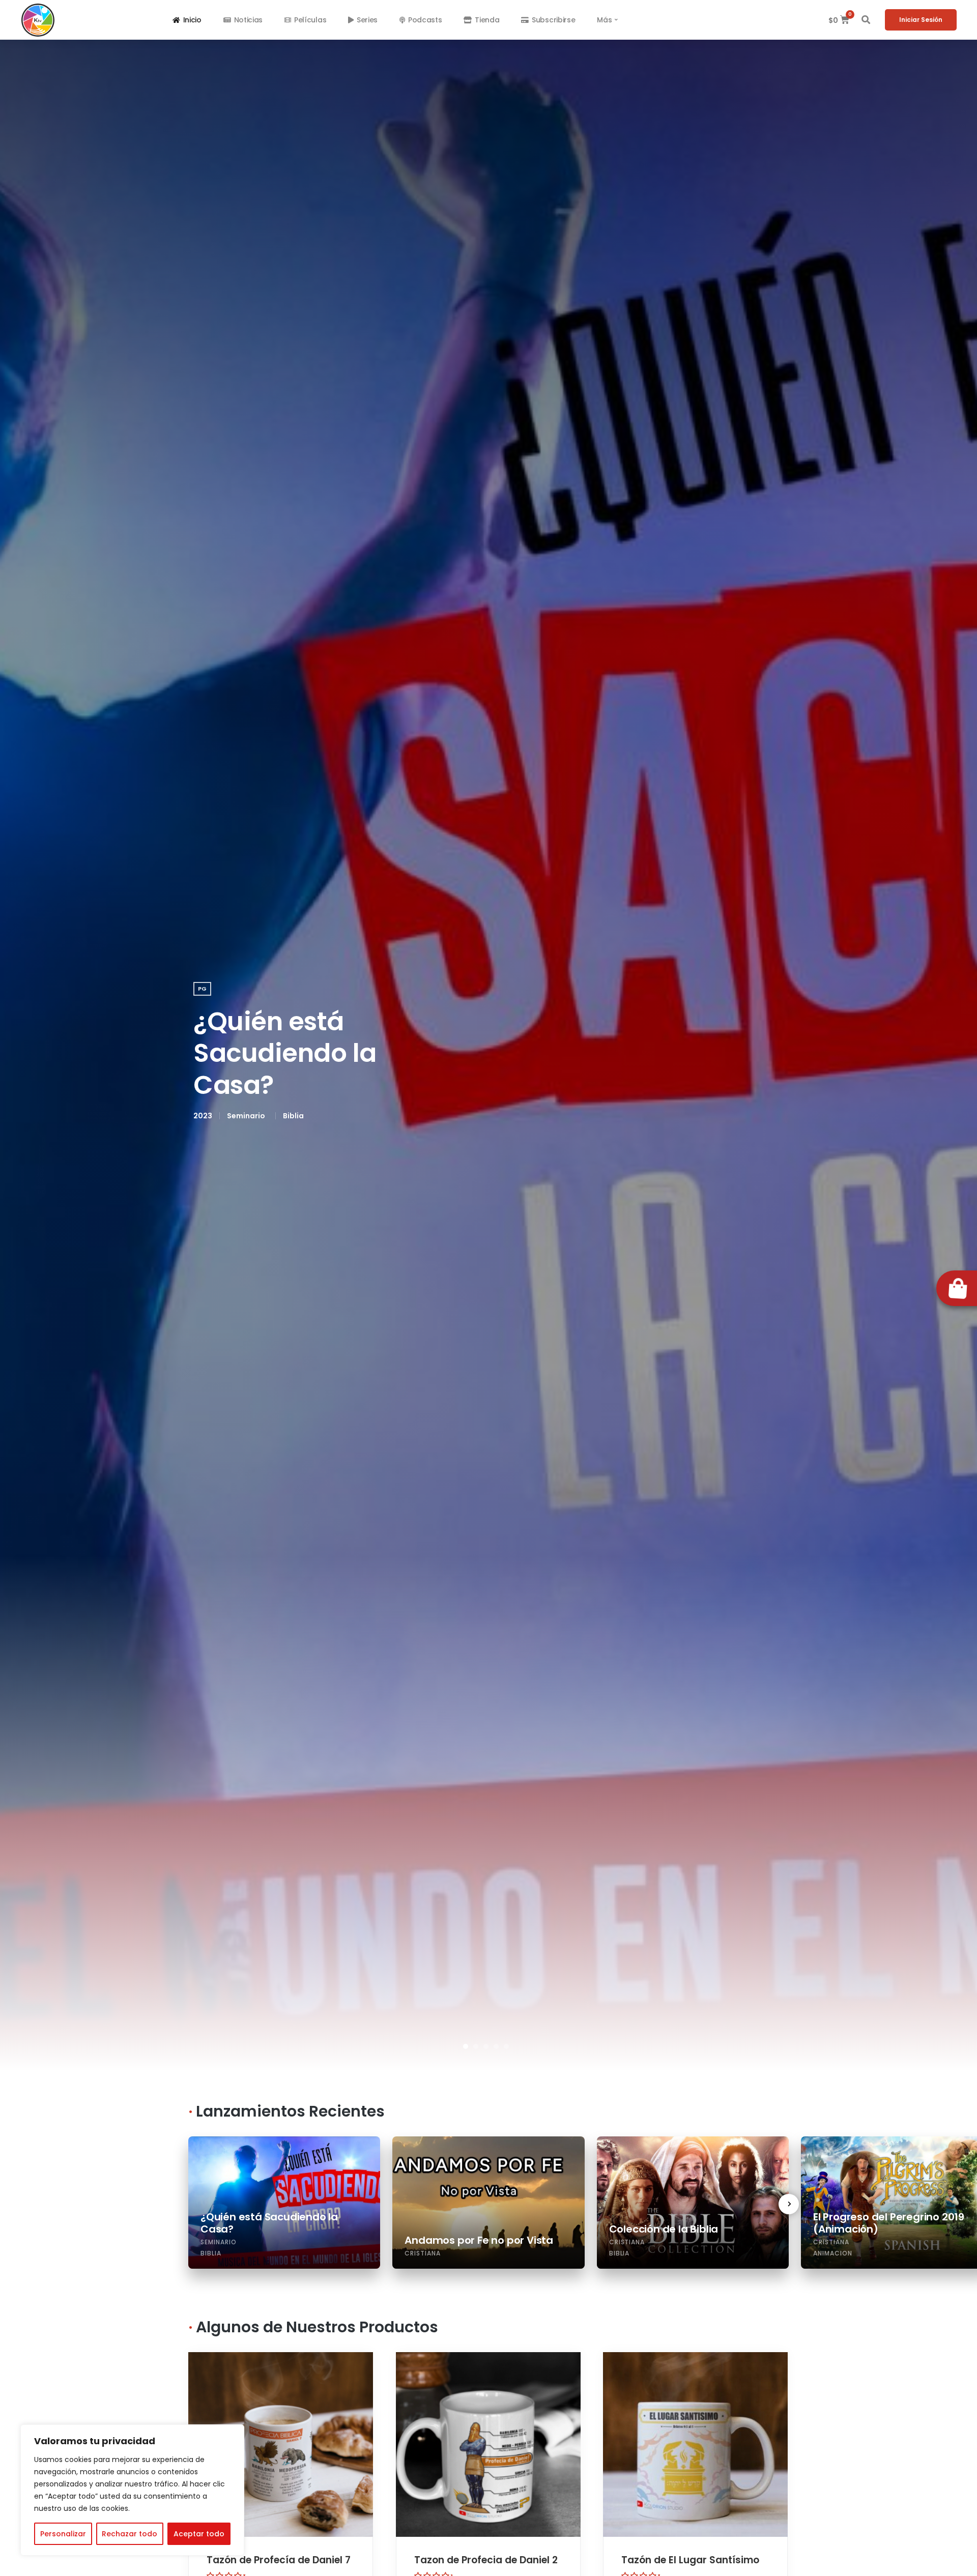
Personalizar (63, 2534)
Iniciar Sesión (921, 20)
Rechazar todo (130, 2534)
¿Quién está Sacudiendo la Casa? (285, 1053)
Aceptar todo (199, 2534)
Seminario (246, 1116)
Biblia (293, 1116)
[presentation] (789, 2204)
